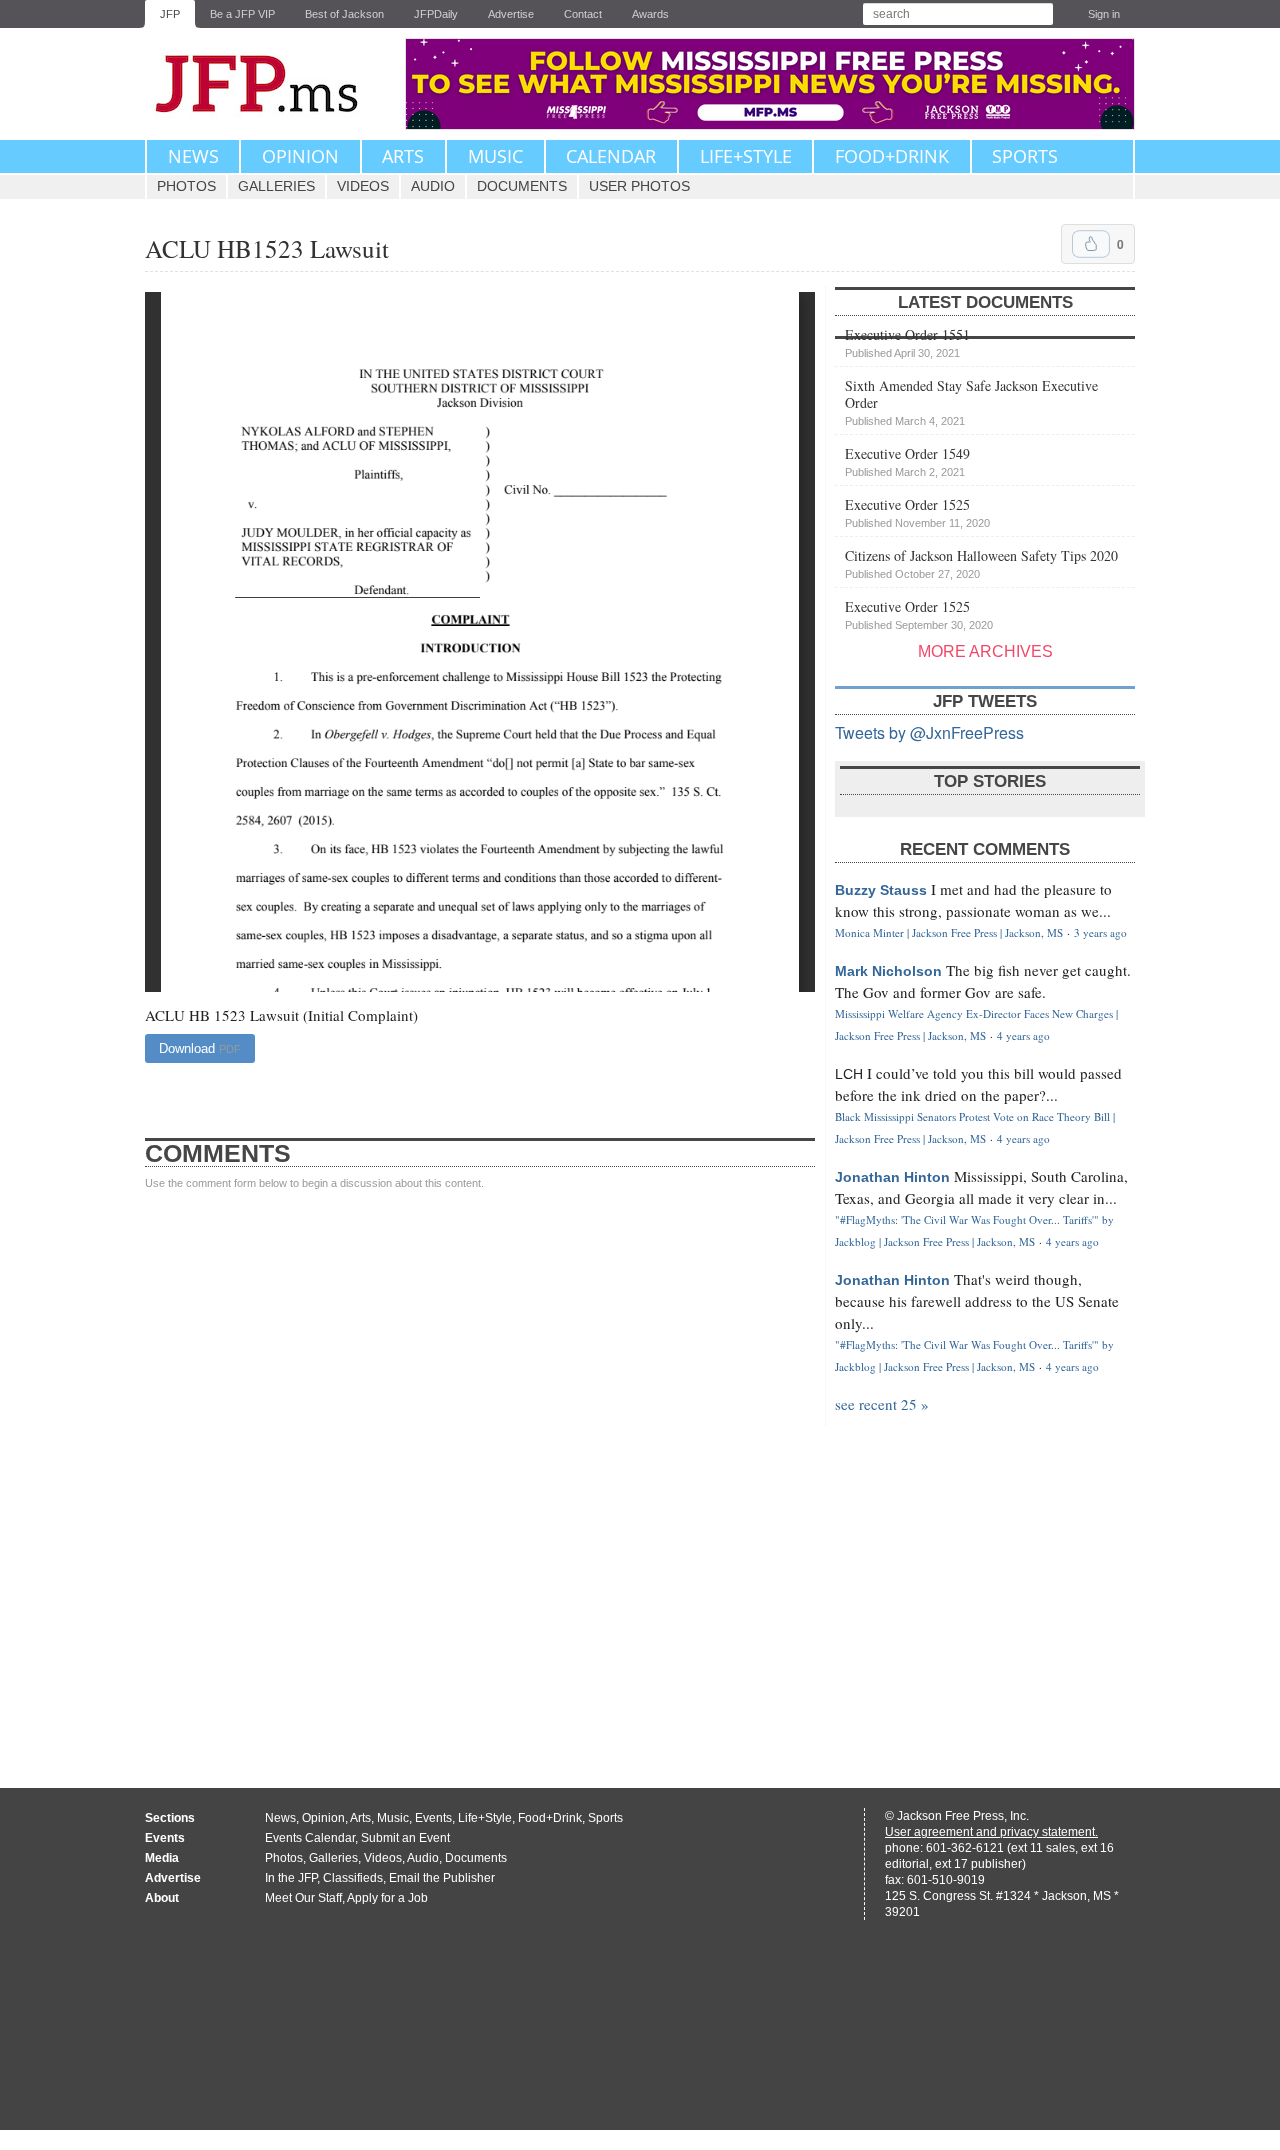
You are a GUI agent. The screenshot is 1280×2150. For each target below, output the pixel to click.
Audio (433, 186)
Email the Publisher (442, 1878)
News (193, 156)
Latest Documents (985, 302)
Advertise (511, 14)
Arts (403, 156)
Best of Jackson (344, 14)
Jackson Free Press (270, 84)
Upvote (1091, 244)
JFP (170, 14)
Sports (1025, 156)
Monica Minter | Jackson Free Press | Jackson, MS (949, 932)
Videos (363, 186)
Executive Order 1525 (917, 512)
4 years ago (1023, 1035)
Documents (522, 186)
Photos (186, 186)
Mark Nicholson (888, 971)
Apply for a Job (387, 1898)
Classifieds (353, 1878)
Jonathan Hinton (892, 1177)
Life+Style (746, 156)
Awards (650, 14)
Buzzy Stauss (881, 890)
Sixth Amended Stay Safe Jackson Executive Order (971, 401)
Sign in (1104, 14)
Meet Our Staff (303, 1898)
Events (433, 1818)
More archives (985, 651)
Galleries (276, 186)
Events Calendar (310, 1838)
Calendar (611, 156)
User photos (639, 186)
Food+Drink (892, 156)
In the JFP (291, 1878)
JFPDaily (436, 14)
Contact (583, 14)
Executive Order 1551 (907, 342)
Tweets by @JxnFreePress (929, 732)
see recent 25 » (882, 1404)
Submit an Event (405, 1838)
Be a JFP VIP (242, 14)
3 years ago (1100, 932)
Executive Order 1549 (907, 461)
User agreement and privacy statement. (991, 1832)
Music (495, 156)
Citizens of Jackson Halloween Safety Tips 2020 (981, 563)
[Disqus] (480, 1470)
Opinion (300, 156)
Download (200, 1048)
